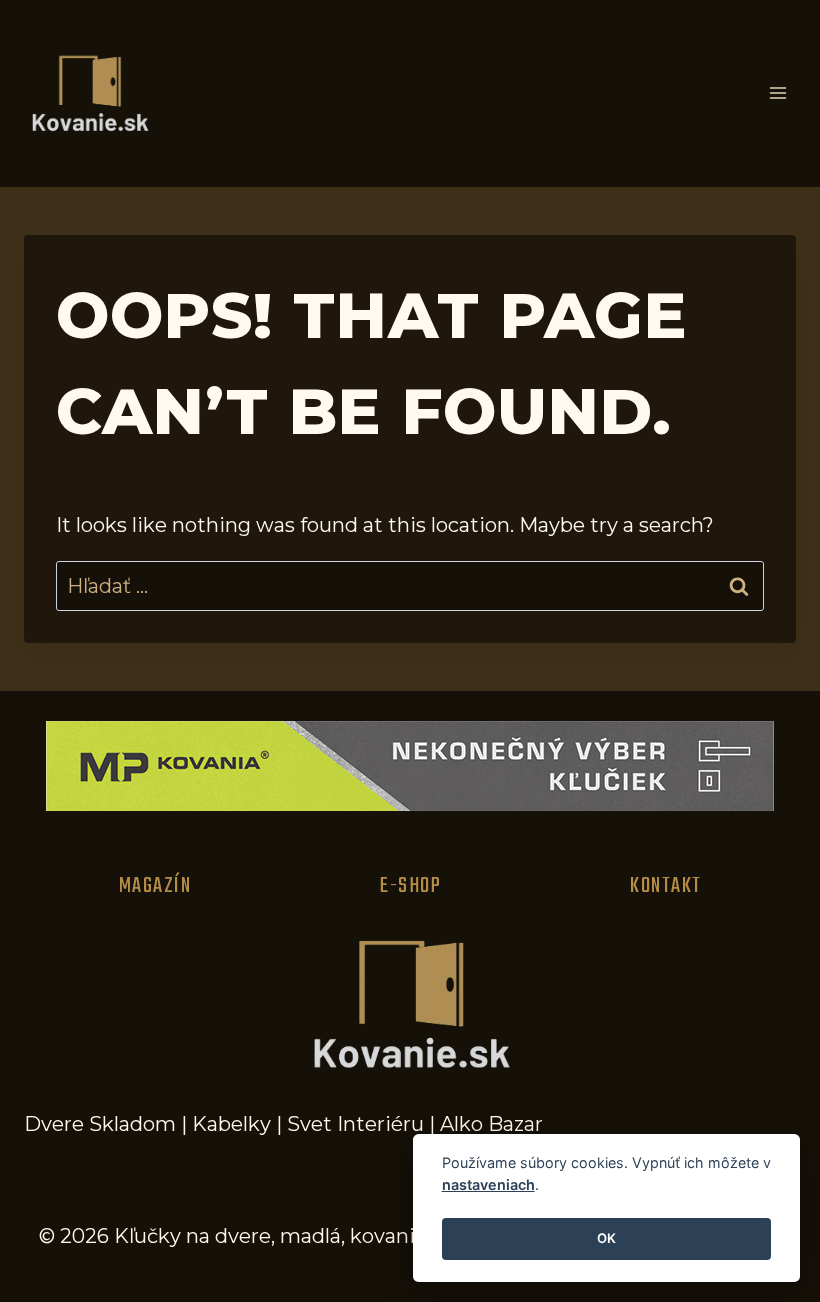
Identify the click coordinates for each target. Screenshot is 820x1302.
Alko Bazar (491, 1124)
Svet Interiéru (355, 1124)
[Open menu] (777, 93)
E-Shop (410, 886)
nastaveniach (488, 1184)
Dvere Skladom (100, 1124)
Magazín (155, 886)
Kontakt (666, 886)
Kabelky (231, 1124)
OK (606, 1238)
